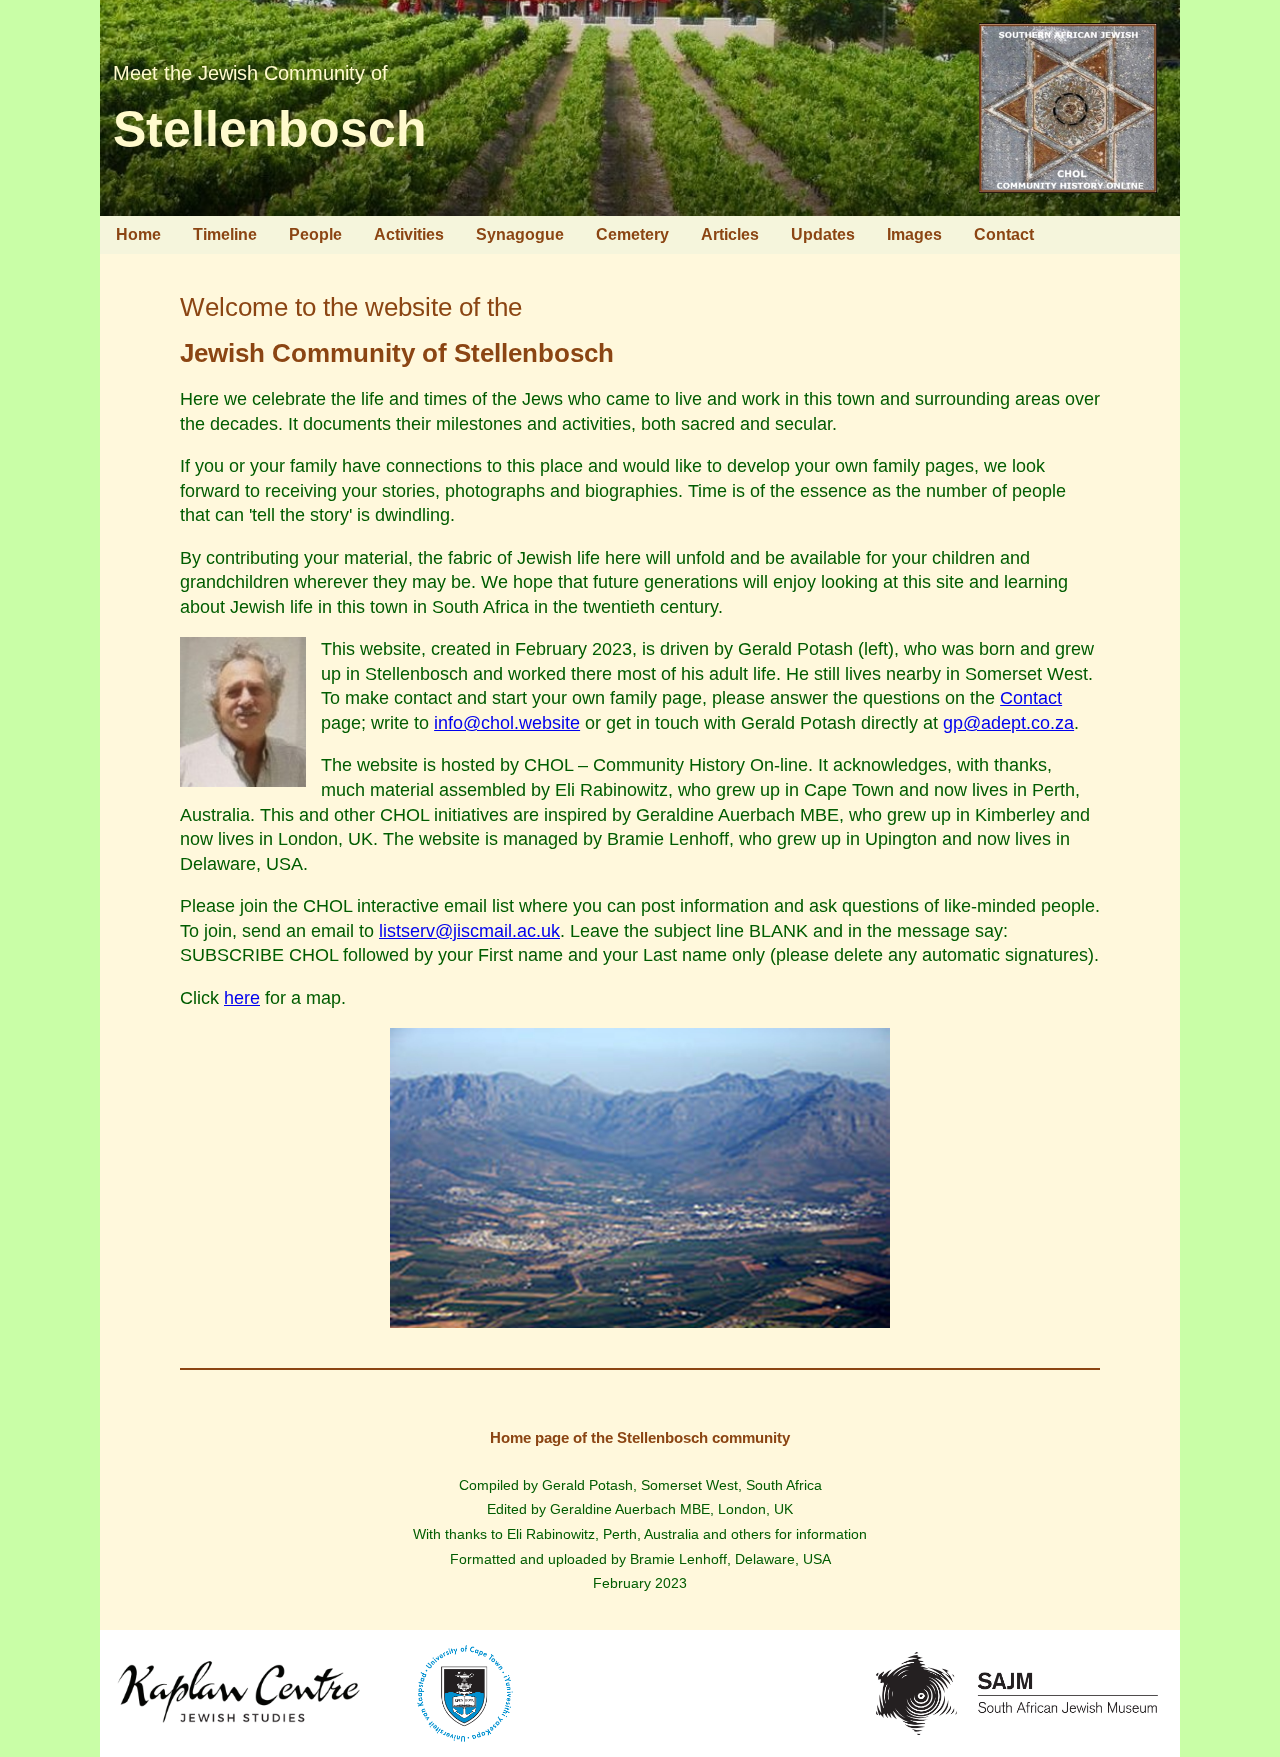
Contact (1004, 234)
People (315, 234)
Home (138, 234)
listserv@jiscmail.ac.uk (469, 931)
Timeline (225, 234)
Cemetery (632, 234)
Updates (823, 234)
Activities (409, 234)
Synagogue (520, 234)
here (242, 998)
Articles (730, 234)
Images (914, 234)
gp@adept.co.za (1008, 723)
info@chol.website (507, 723)
